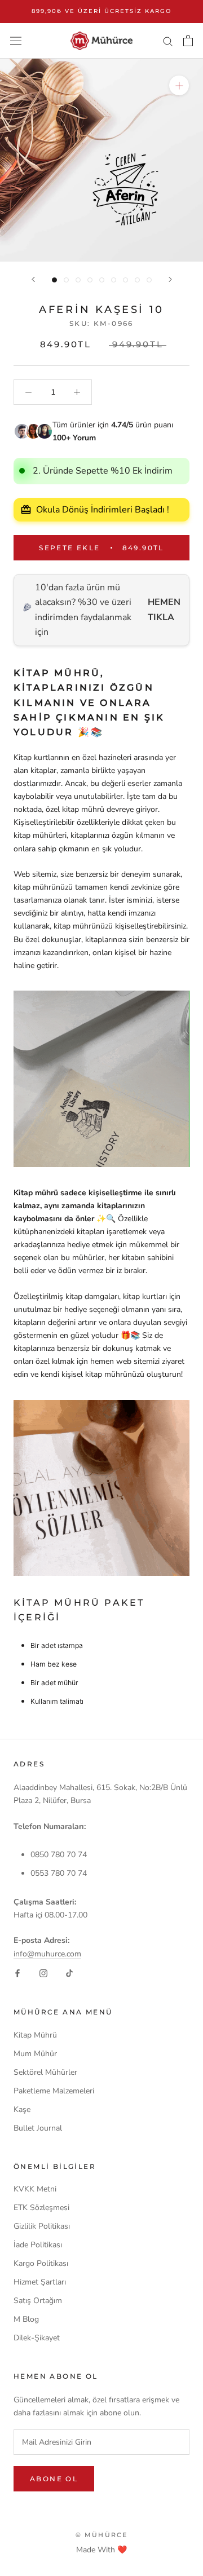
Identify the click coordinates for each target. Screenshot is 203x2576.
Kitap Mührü (35, 2035)
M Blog (26, 2319)
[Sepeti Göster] (188, 41)
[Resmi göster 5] (102, 280)
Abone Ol (54, 2479)
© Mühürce (102, 2535)
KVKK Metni (35, 2189)
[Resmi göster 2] (66, 280)
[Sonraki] (170, 279)
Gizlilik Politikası (42, 2226)
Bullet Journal (38, 2128)
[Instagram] (43, 1973)
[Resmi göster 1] (54, 280)
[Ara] (168, 41)
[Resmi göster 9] (149, 280)
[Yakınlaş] (179, 85)
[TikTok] (69, 1973)
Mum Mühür (35, 2054)
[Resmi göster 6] (114, 280)
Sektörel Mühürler (45, 2072)
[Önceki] (33, 279)
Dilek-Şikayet (37, 2338)
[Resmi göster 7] (125, 280)
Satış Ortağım (38, 2301)
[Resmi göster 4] (90, 280)
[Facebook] (17, 1973)
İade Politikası (38, 2245)
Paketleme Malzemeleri (54, 2091)
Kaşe (22, 2109)
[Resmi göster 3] (78, 280)
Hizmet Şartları (40, 2282)
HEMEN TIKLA (164, 609)
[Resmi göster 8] (137, 280)
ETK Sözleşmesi (41, 2208)
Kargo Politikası (41, 2263)
